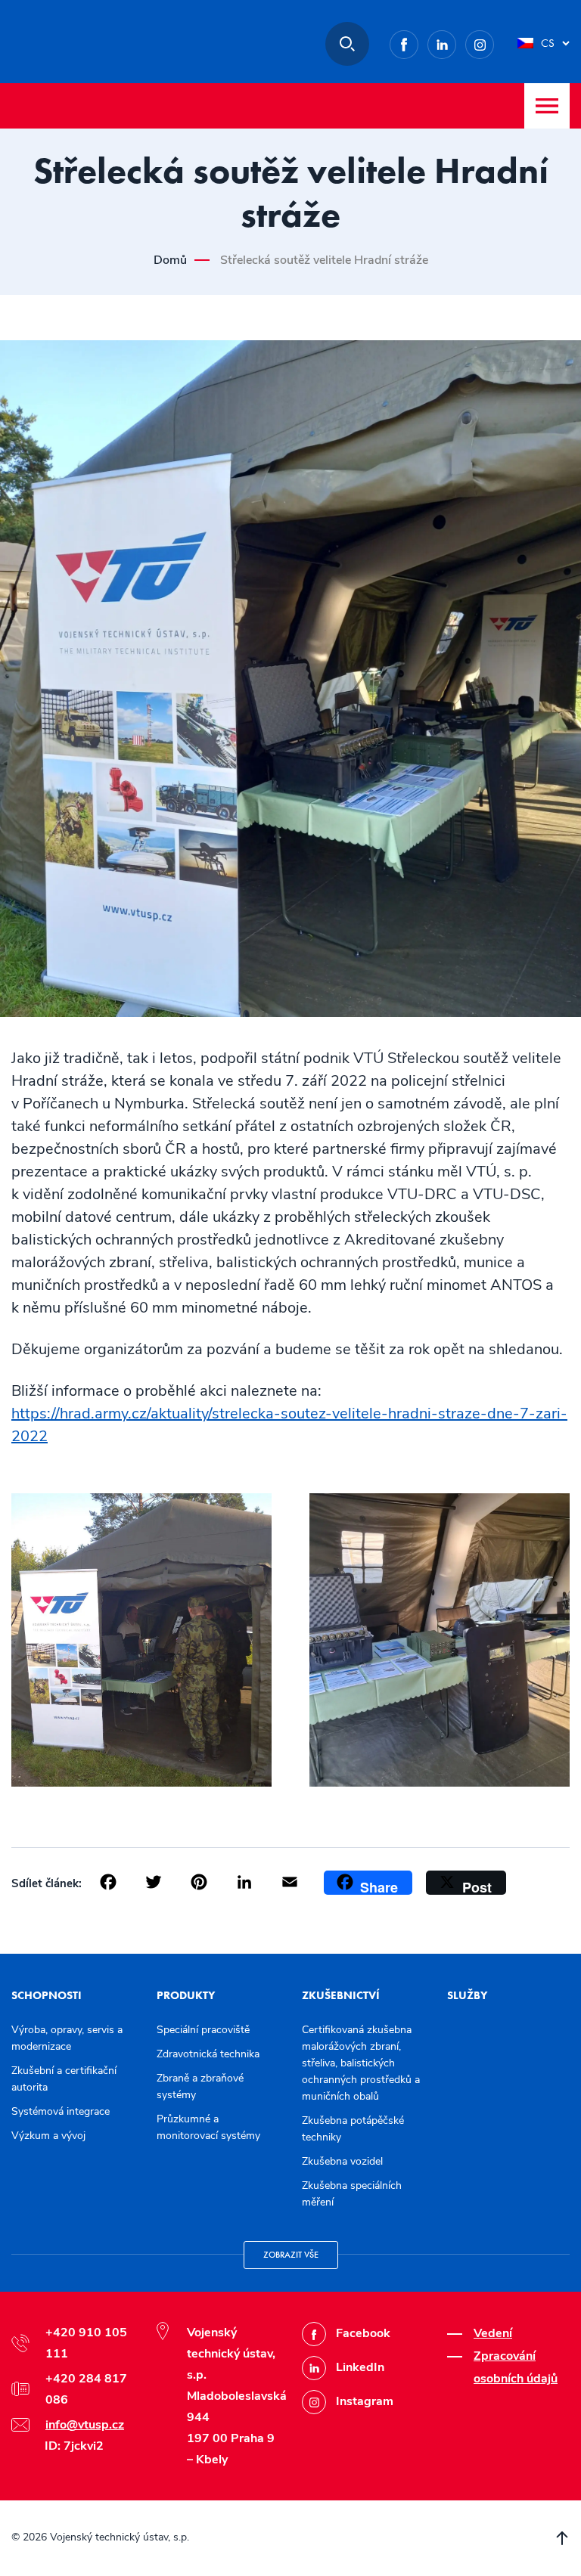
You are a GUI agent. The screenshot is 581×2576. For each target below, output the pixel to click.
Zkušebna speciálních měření (352, 2194)
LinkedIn (456, 42)
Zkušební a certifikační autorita (64, 2079)
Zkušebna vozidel (342, 2161)
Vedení (493, 2333)
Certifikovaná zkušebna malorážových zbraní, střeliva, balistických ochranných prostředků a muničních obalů (361, 2063)
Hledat (347, 44)
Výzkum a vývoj (48, 2136)
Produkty (186, 1995)
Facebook (418, 42)
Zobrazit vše (291, 2255)
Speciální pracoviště (203, 2030)
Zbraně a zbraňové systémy (200, 2086)
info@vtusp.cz (85, 2425)
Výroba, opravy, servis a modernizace (67, 2038)
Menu (547, 106)
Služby (467, 1995)
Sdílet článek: (47, 1883)
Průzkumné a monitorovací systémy (208, 2127)
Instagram (494, 42)
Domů (170, 260)
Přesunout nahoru (562, 2538)
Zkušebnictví (341, 1995)
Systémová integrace (61, 2111)
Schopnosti (47, 1995)
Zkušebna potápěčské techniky (353, 2129)
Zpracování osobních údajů (516, 2367)
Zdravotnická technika (208, 2054)
